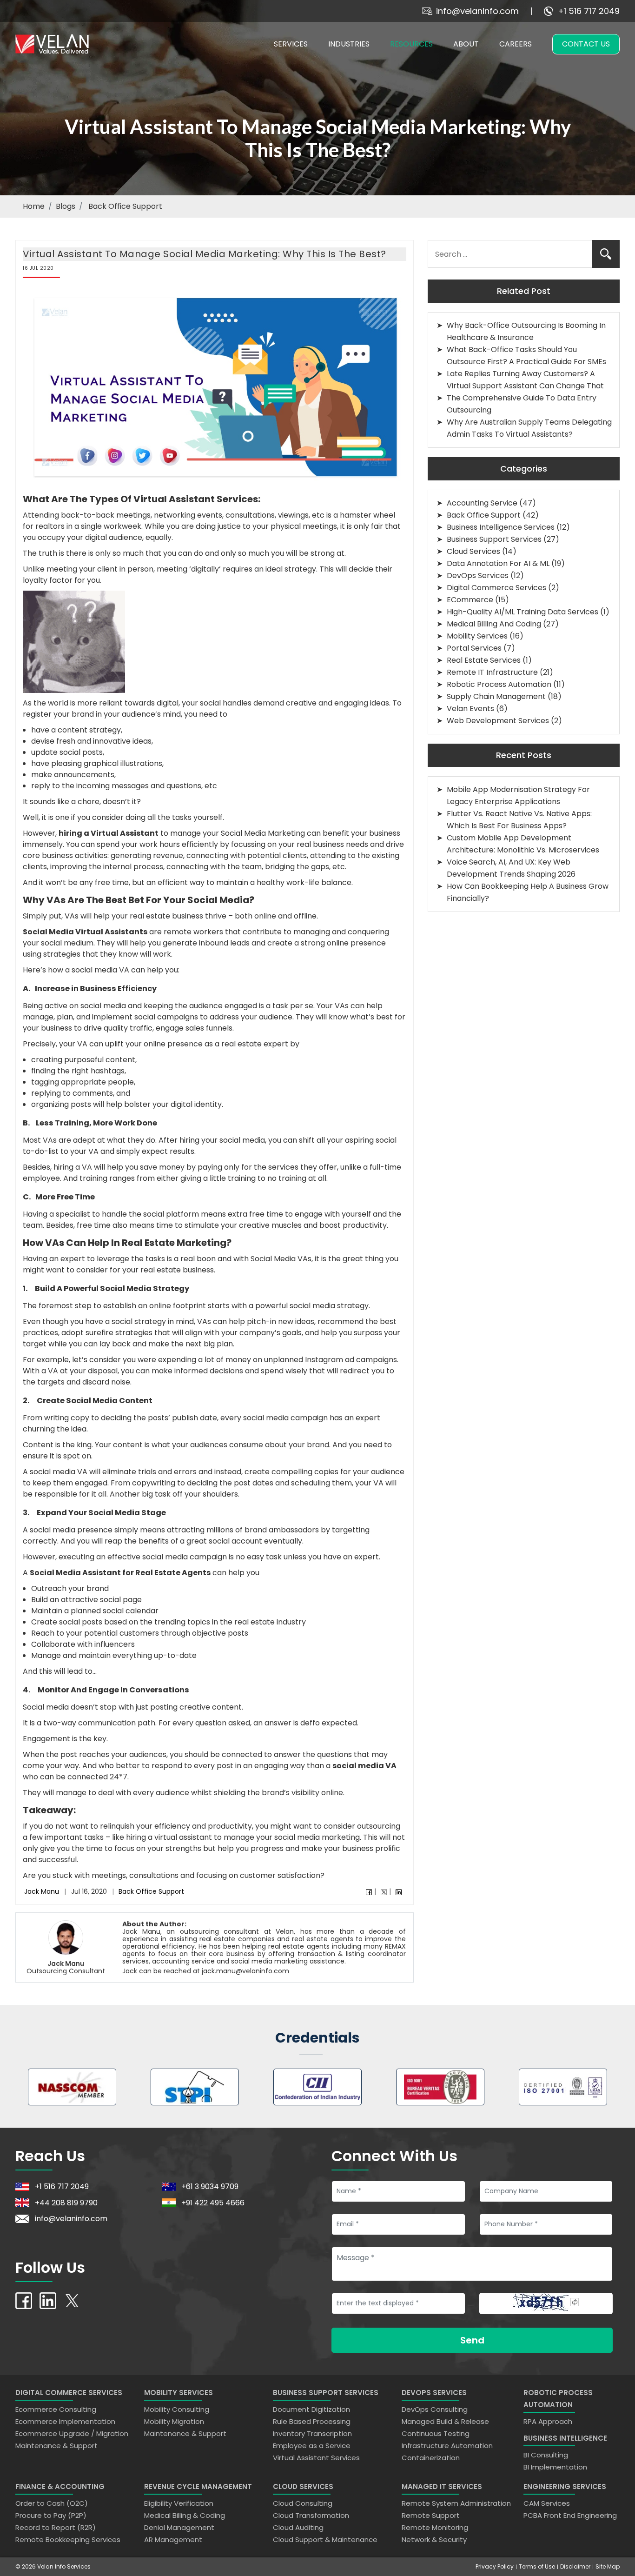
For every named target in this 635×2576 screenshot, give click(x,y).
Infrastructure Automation (447, 2446)
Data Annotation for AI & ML (498, 563)
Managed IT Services (442, 2486)
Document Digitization (311, 2409)
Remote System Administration (456, 2503)
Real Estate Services (484, 660)
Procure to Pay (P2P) (51, 2515)
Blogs (66, 206)
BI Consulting (546, 2455)
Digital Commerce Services (496, 588)
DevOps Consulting (435, 2409)
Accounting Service (482, 503)
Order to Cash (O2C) (52, 2503)
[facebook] (24, 2300)
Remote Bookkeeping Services (68, 2539)
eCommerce (470, 600)
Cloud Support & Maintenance (325, 2539)
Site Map (608, 2566)
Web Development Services (498, 721)
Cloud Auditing (298, 2527)
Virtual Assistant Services (316, 2458)
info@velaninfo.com (477, 11)
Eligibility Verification (179, 2503)
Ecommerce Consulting (56, 2409)
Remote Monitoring (435, 2527)
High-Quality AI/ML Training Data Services (523, 612)
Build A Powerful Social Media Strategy (112, 1288)
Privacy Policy (495, 2566)
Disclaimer (575, 2566)
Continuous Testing (436, 2433)
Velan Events (470, 709)
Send (472, 2340)
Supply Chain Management (496, 696)
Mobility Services (477, 636)
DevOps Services (478, 576)
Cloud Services (473, 551)
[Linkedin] (399, 1892)
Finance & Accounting (60, 2486)
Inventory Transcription (312, 2433)
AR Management (173, 2539)
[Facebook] (369, 1892)
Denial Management (179, 2527)
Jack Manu (42, 1891)
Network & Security (434, 2539)
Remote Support (431, 2515)
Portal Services (474, 648)
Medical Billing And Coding (494, 624)
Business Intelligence (565, 2438)
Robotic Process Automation (499, 684)
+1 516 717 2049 (589, 11)
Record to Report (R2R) (56, 2527)
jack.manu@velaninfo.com (245, 1971)
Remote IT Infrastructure (492, 672)
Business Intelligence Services (501, 527)
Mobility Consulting (177, 2409)
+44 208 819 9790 (66, 2202)
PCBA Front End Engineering (570, 2515)
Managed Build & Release (445, 2421)
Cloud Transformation (311, 2515)
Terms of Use (537, 2566)
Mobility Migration (174, 2421)
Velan (285, 1931)
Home (34, 206)
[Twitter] (384, 1892)
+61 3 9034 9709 (210, 2187)
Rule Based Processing (312, 2421)
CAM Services (547, 2503)
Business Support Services (494, 539)
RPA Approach (548, 2421)
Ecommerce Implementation (65, 2421)
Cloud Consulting (303, 2503)
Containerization (431, 2458)
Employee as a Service (312, 2446)
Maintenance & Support (56, 2446)
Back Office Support (151, 1891)
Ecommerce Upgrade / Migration (72, 2433)
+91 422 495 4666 (213, 2202)
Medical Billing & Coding (185, 2515)
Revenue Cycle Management (198, 2486)
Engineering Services (565, 2486)
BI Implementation (555, 2467)
